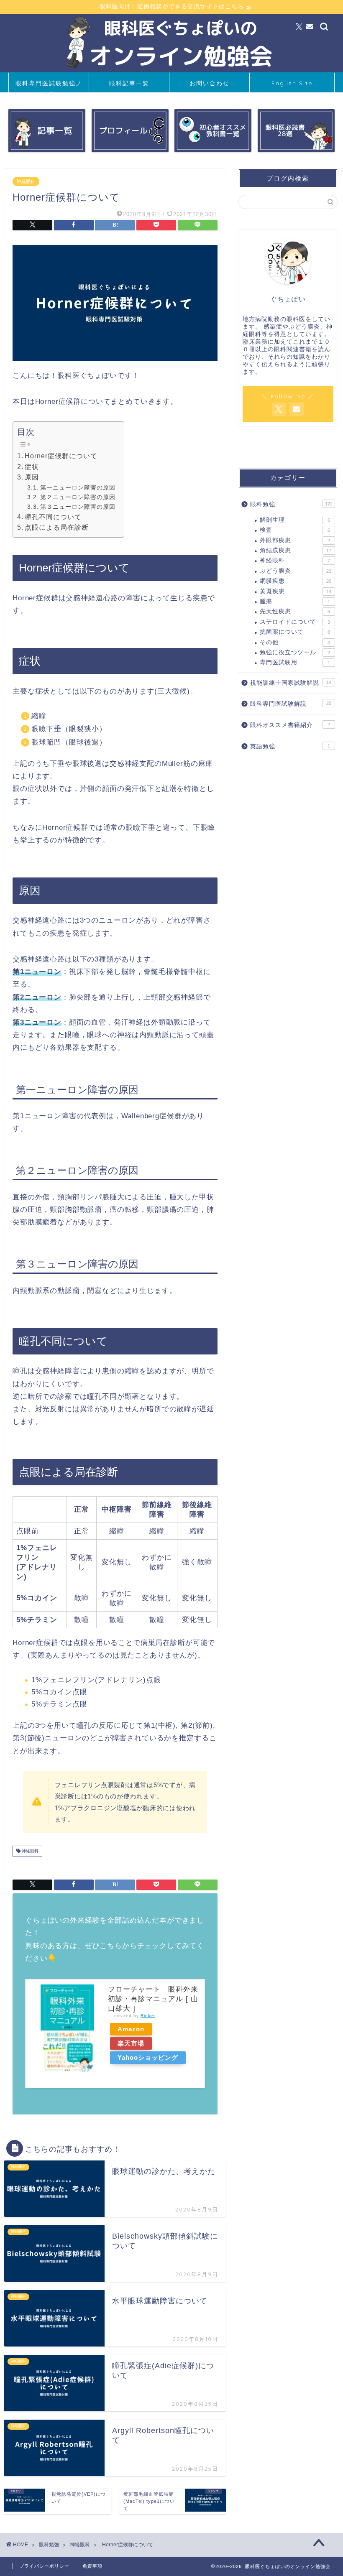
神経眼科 (26, 181)
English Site (292, 83)
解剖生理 (295, 520)
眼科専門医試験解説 (291, 704)
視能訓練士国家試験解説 (291, 683)
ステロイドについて (295, 622)
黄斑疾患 (296, 591)
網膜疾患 (296, 581)
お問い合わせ (210, 83)
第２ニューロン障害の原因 (78, 497)
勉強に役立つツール (295, 652)
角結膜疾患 (296, 550)
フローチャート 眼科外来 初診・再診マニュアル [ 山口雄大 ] (153, 1999)
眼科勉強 (291, 504)
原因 (32, 477)
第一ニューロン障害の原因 (78, 487)
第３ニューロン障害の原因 (78, 507)
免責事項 (92, 2566)
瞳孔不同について (53, 517)
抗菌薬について (295, 632)
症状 (32, 467)
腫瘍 (295, 601)
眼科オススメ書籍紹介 (290, 725)
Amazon (131, 2029)
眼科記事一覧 (129, 83)
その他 (295, 642)
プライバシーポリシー (44, 2566)
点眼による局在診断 (57, 527)
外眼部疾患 (295, 540)
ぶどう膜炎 (296, 571)
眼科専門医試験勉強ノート (49, 86)
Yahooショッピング (148, 2057)
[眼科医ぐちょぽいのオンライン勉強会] (171, 69)
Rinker (148, 2016)
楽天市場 (131, 2043)
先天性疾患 (295, 611)
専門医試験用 (295, 662)
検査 (295, 530)
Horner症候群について (61, 456)
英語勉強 (290, 746)
